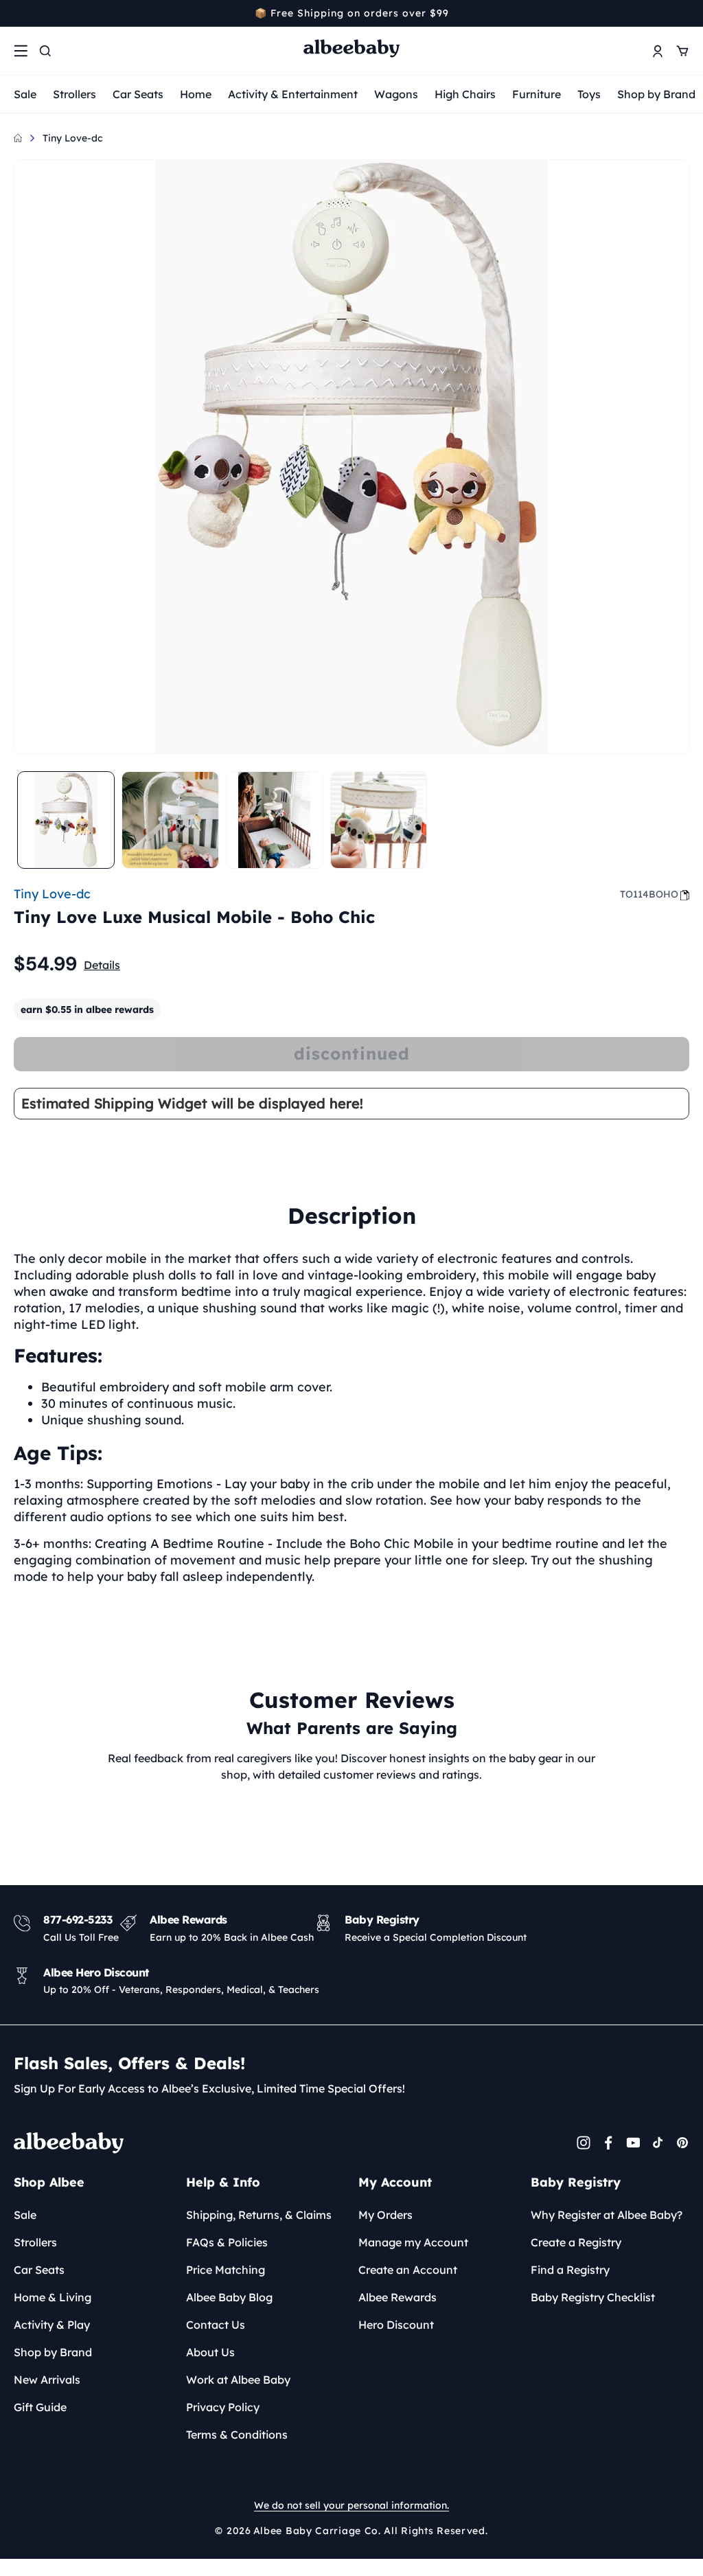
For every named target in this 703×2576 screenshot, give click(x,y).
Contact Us (216, 2325)
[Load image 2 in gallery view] (170, 820)
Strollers (74, 94)
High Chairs (465, 94)
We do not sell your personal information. (351, 2505)
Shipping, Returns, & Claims (259, 2215)
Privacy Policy (223, 2407)
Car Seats (138, 94)
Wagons (396, 94)
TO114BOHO (649, 894)
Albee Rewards (397, 2297)
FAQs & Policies (227, 2242)
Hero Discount (396, 2325)
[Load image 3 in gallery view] (275, 820)
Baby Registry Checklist (593, 2297)
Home (196, 94)
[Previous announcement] (19, 13)
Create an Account (408, 2270)
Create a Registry (576, 2242)
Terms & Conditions (237, 2435)
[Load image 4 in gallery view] (379, 820)
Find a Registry (570, 2270)
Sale (25, 94)
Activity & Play (52, 2325)
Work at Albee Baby (238, 2380)
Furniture (537, 94)
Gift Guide (40, 2407)
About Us (210, 2352)
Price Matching (226, 2270)
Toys (589, 94)
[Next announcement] (684, 13)
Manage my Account (413, 2242)
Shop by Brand (656, 94)
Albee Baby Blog (229, 2297)
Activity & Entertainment (293, 94)
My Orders (385, 2215)
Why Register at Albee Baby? (607, 2215)
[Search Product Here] (45, 51)
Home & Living (53, 2297)
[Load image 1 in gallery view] (66, 820)
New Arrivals (47, 2380)
